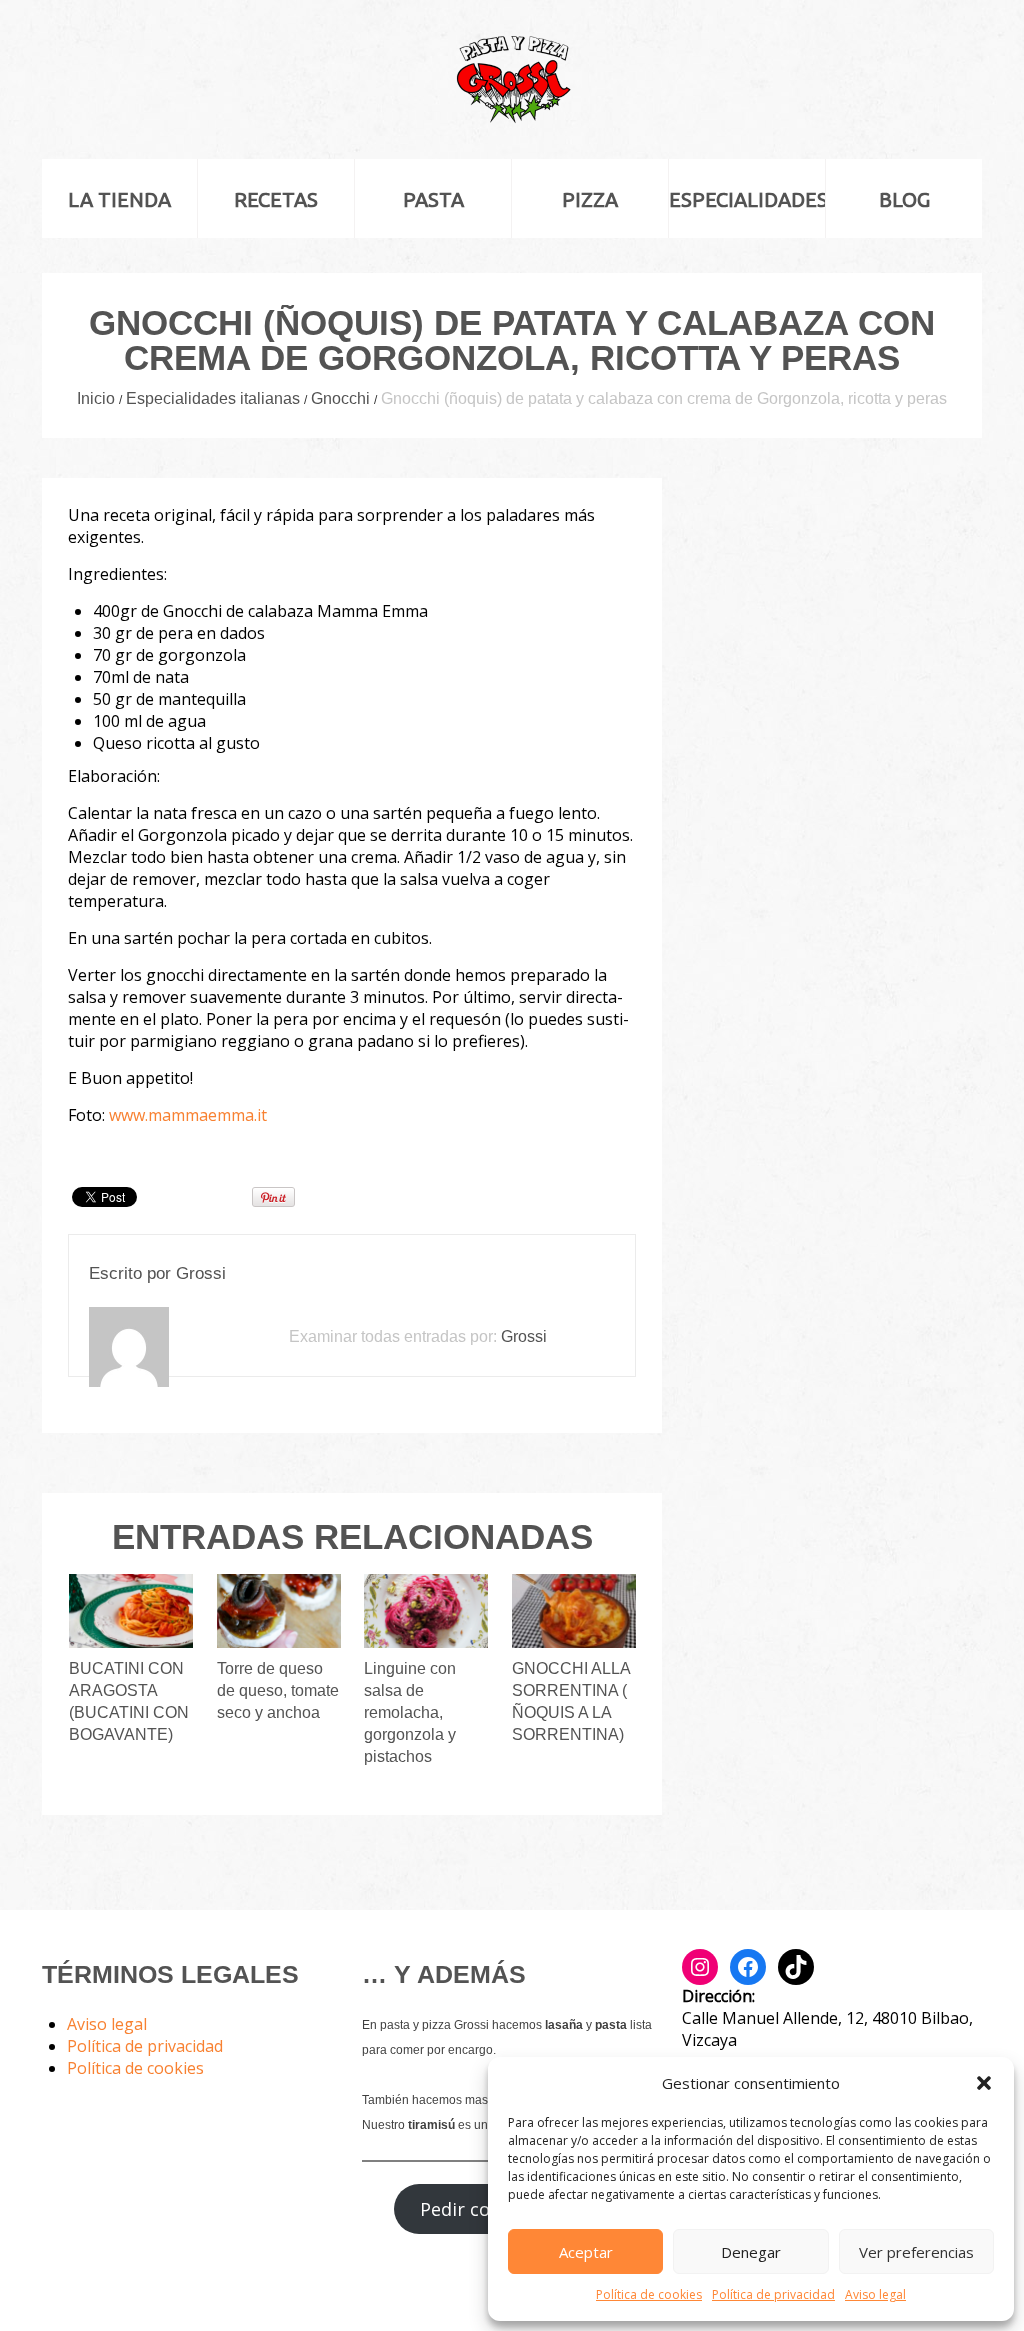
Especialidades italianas (213, 398)
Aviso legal (875, 2294)
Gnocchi (340, 398)
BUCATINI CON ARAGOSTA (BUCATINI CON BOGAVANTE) (129, 1701)
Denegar (751, 2252)
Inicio (96, 398)
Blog (904, 199)
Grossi (201, 1273)
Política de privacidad (773, 2294)
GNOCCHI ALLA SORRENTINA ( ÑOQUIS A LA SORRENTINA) (571, 1701)
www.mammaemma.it (188, 1115)
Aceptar (586, 2252)
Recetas (276, 199)
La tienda (119, 199)
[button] (984, 2083)
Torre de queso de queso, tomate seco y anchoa (278, 1690)
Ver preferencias (916, 2252)
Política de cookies (649, 2294)
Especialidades (747, 199)
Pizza (590, 199)
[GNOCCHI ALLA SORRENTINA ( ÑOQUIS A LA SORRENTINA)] (574, 1611)
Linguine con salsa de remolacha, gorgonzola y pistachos (410, 1712)
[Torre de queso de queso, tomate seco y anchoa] (279, 1611)
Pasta (433, 199)
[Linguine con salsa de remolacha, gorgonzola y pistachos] (426, 1611)
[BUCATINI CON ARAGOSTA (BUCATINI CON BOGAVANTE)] (131, 1611)
